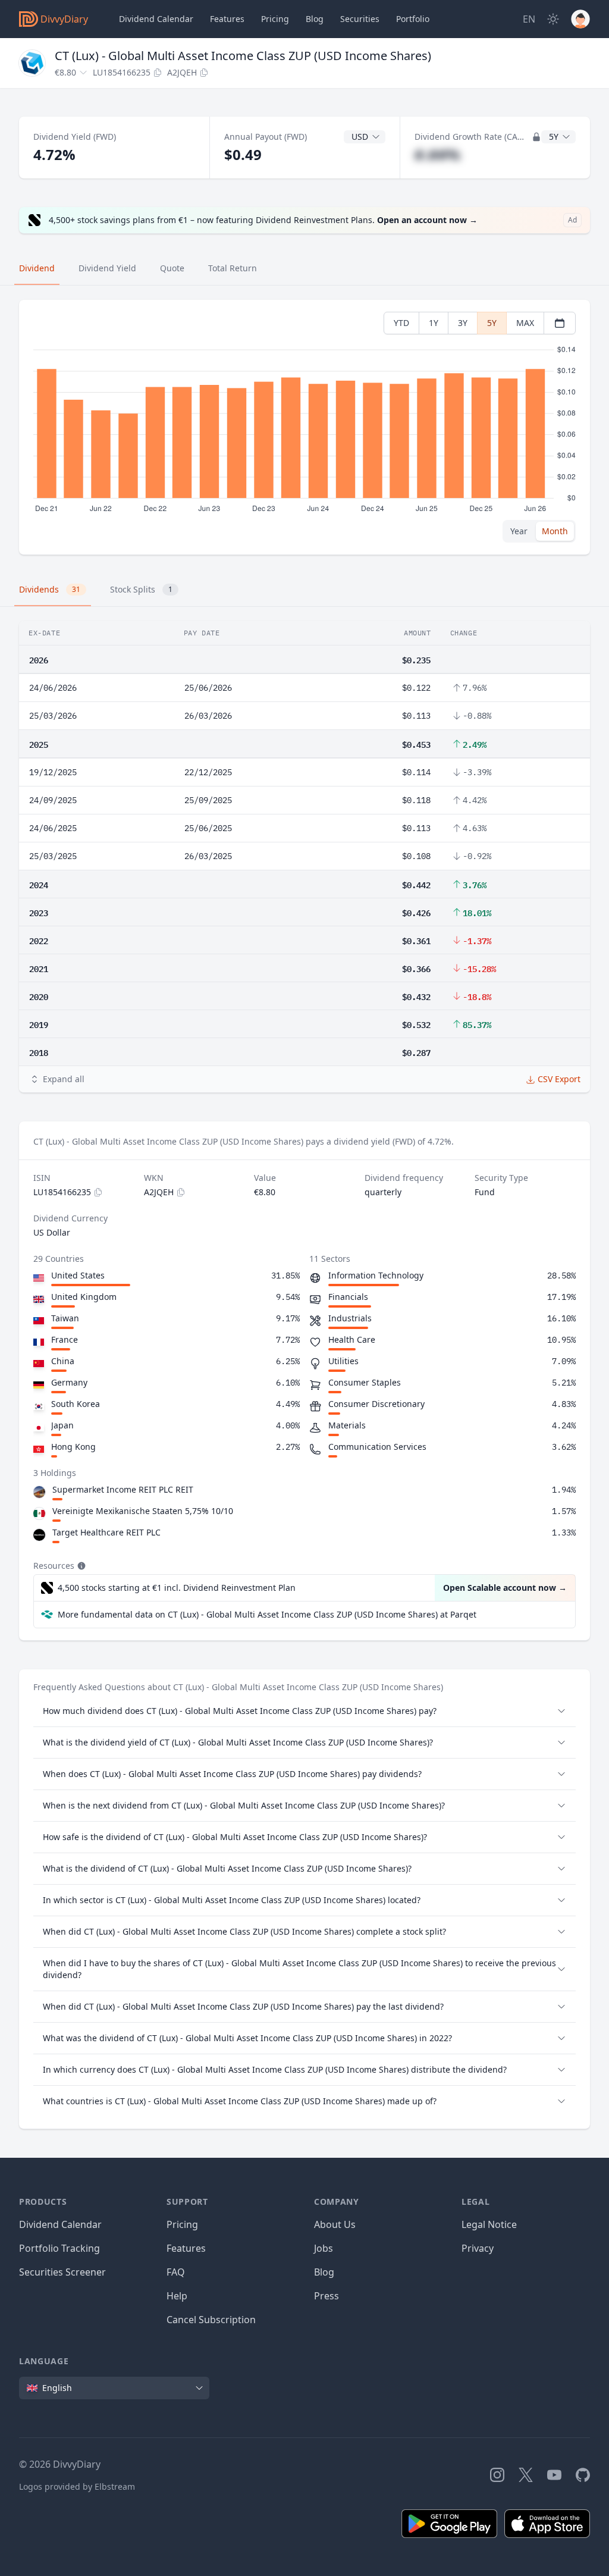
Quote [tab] (172, 268)
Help (177, 2296)
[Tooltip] (80, 1566)
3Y (463, 323)
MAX (525, 323)
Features (227, 19)
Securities (360, 19)
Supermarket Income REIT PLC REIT (123, 1489)
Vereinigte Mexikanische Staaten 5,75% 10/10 (143, 1511)
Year (519, 531)
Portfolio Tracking (59, 2248)
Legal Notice (489, 2224)
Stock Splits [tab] (141, 589)
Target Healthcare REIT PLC (106, 1532)
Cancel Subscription (211, 2320)
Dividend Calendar (156, 19)
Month (555, 531)
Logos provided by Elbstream (77, 2486)
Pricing (275, 19)
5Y (492, 323)
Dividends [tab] (50, 589)
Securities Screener (62, 2272)
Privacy (478, 2248)
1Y (434, 323)
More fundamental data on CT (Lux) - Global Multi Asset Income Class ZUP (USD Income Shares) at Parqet (267, 1614)
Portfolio (413, 19)
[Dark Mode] (553, 19)
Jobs (324, 2248)
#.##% (437, 154)
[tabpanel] (304, 427)
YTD (401, 323)
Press (327, 2296)
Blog (324, 2272)
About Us (335, 2224)
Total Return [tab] (233, 268)
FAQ (176, 2272)
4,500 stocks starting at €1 (177, 1588)
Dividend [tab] (37, 268)
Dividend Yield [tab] (107, 268)
